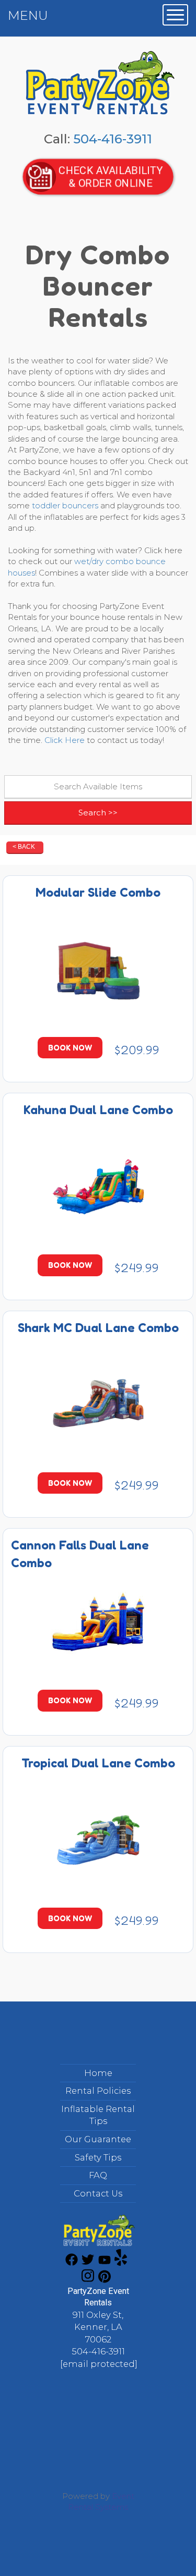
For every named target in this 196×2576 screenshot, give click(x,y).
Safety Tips (98, 2157)
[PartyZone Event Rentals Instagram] (88, 2280)
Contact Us (98, 2193)
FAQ (98, 2175)
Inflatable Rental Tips (98, 2115)
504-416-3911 (113, 139)
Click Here (65, 740)
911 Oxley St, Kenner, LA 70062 (98, 2327)
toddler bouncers (65, 505)
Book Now (70, 1048)
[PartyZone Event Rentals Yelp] (121, 2263)
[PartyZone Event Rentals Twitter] (88, 2263)
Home (98, 2073)
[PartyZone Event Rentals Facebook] (72, 2263)
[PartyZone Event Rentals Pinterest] (105, 2280)
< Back (24, 847)
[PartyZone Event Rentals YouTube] (105, 2263)
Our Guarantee (98, 2139)
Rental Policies (98, 2091)
